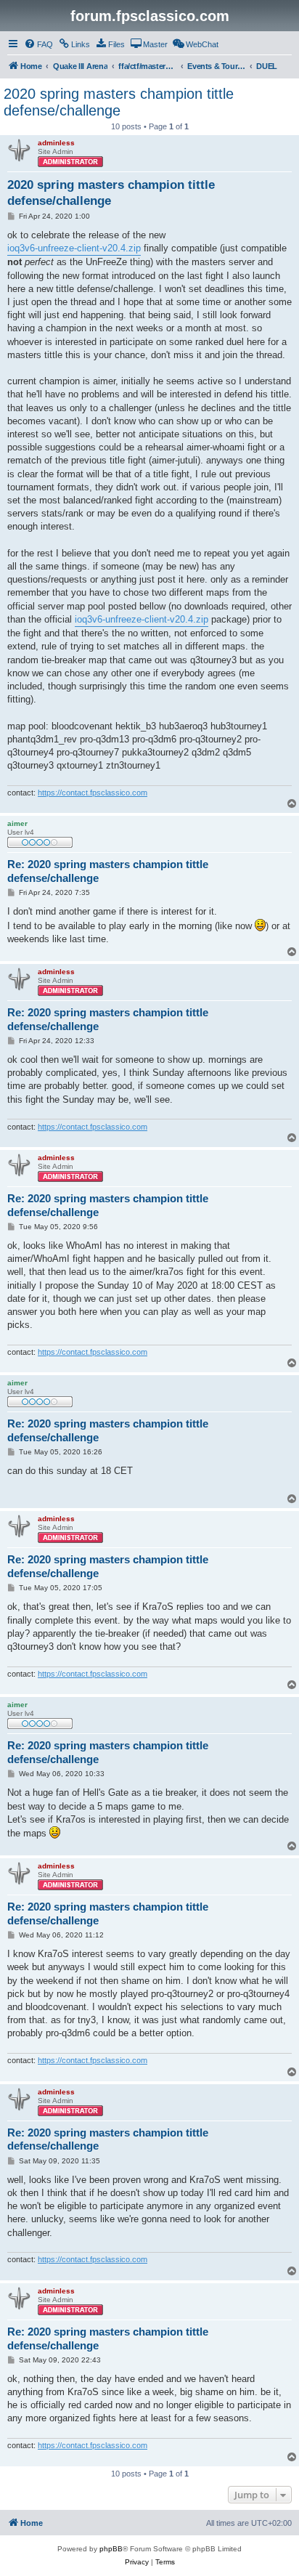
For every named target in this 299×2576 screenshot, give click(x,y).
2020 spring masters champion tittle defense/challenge (119, 102)
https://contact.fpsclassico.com (93, 793)
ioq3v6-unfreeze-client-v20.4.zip (74, 248)
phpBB (111, 2549)
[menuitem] (38, 44)
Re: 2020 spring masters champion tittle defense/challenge (108, 871)
